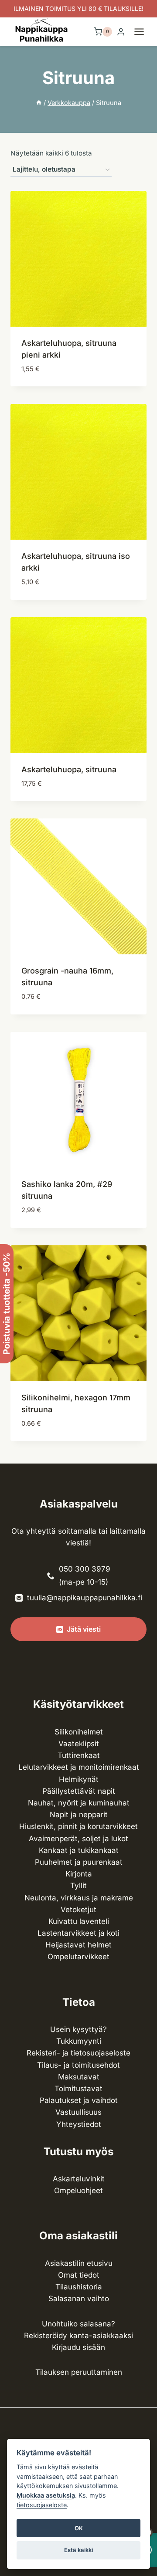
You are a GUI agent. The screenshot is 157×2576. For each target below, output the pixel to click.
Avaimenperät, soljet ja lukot (78, 1839)
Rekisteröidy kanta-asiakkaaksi (78, 2336)
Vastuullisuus (78, 2112)
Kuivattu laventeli (79, 1921)
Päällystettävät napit (79, 1791)
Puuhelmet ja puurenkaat (79, 1862)
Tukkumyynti (79, 2041)
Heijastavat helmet (78, 1945)
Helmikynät (79, 1779)
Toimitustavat (78, 2089)
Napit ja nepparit (79, 1815)
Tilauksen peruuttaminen (79, 2372)
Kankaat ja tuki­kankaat (79, 1850)
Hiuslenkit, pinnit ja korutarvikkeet (78, 1826)
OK (79, 2528)
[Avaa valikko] (143, 32)
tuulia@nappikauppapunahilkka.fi (85, 1598)
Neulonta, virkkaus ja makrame (79, 1898)
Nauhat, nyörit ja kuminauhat (79, 1803)
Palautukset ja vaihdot (79, 2100)
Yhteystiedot (79, 2124)
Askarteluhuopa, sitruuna (69, 769)
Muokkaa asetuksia (46, 2495)
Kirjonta (79, 1874)
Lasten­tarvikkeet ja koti (78, 1933)
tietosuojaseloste (42, 2505)
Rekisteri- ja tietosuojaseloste (78, 2053)
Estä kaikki (78, 2550)
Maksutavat (79, 2077)
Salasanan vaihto (79, 2299)
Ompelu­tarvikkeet (78, 1957)
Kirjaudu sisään (78, 2347)
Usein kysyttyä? (78, 2029)
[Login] (121, 32)
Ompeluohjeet (78, 2191)
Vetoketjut (78, 1910)
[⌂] (39, 103)
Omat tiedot (79, 2275)
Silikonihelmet (79, 1732)
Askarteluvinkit (79, 2179)
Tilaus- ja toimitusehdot (78, 2065)
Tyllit (78, 1886)
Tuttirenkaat (79, 1755)
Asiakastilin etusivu (79, 2263)
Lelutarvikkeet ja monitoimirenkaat (79, 1767)
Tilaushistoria (79, 2287)
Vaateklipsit (79, 1744)
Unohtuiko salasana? (78, 2324)
